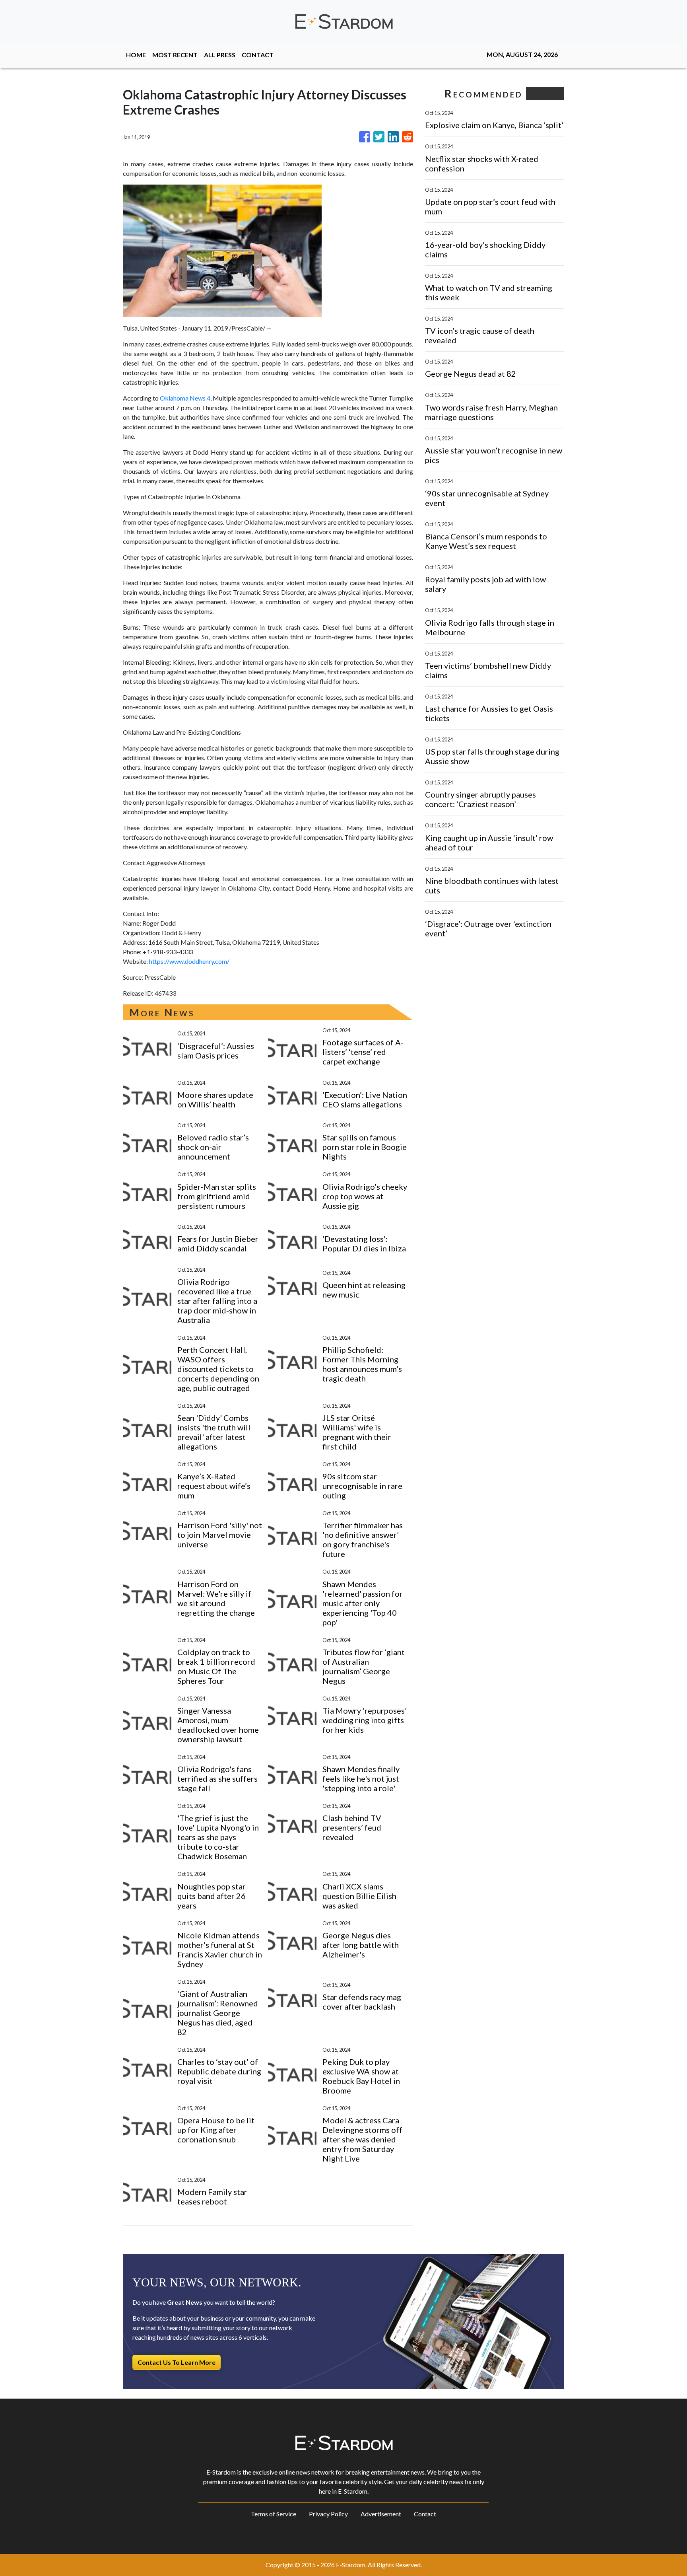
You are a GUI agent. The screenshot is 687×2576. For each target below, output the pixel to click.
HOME (136, 55)
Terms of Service (274, 2514)
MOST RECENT (175, 55)
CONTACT (258, 55)
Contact (425, 2514)
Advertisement (381, 2514)
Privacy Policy (328, 2514)
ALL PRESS (220, 55)
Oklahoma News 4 (185, 398)
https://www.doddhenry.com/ (189, 961)
